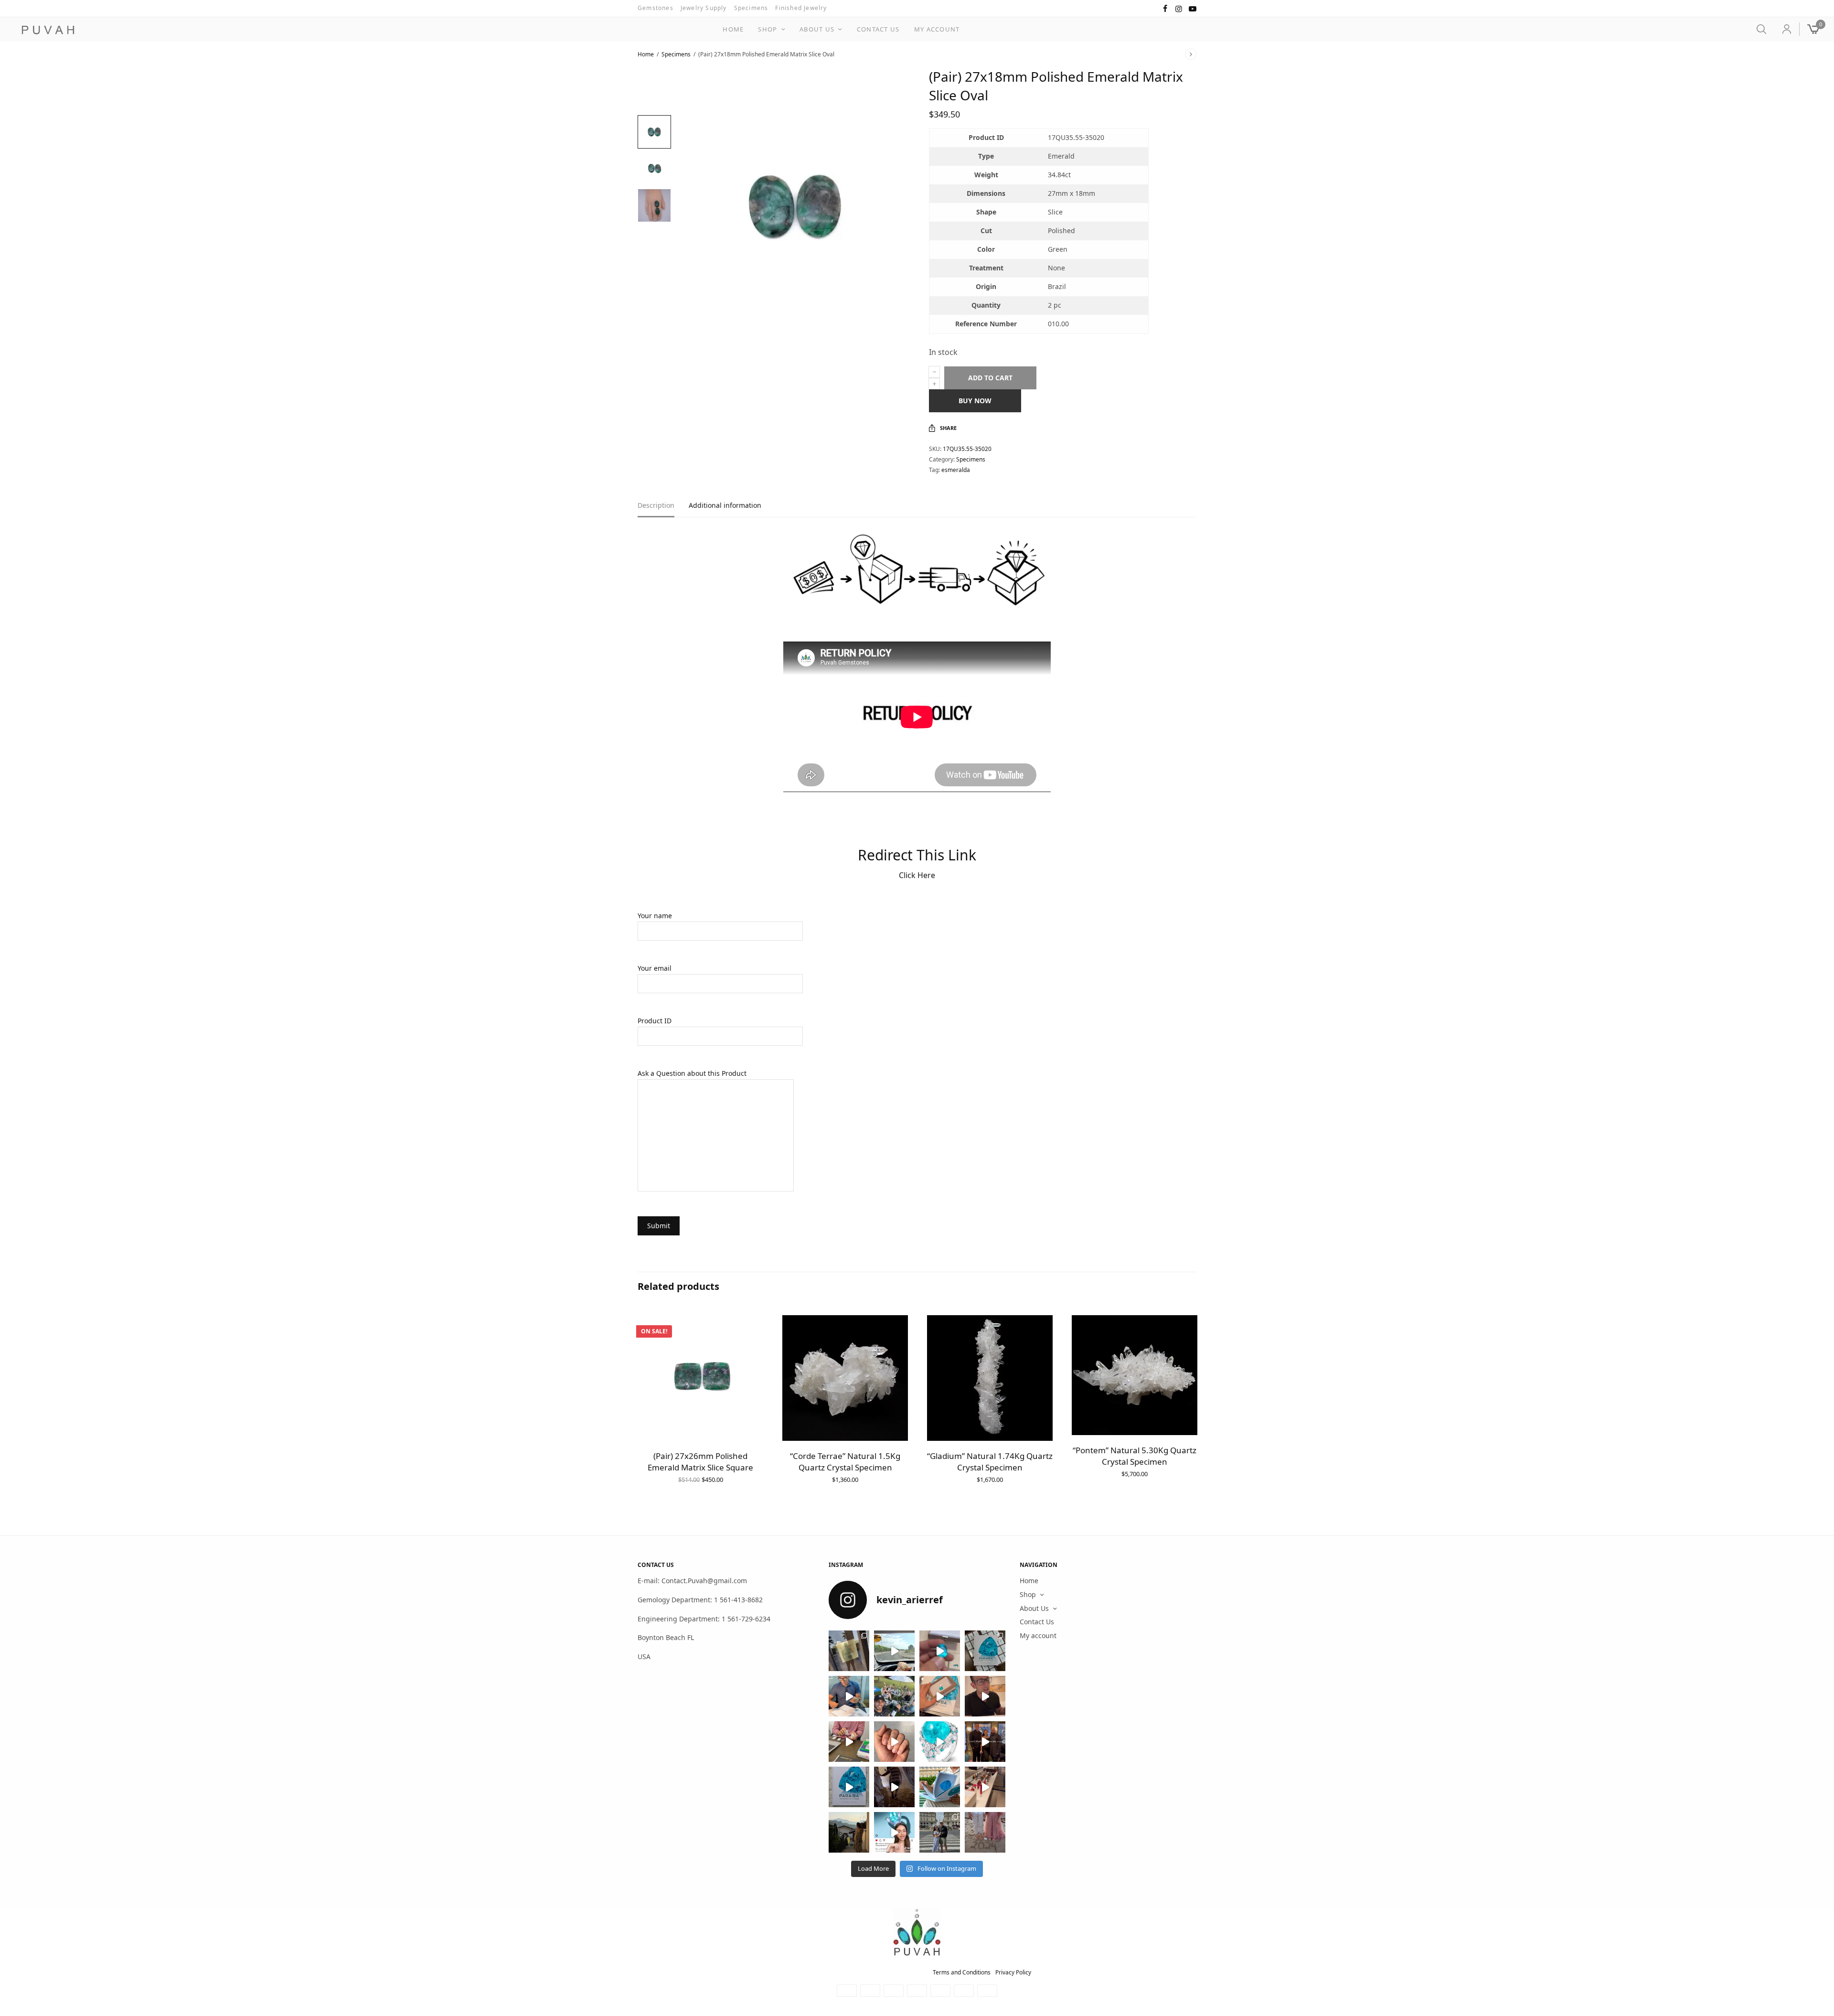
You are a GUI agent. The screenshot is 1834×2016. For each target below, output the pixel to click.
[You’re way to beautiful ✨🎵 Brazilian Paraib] (894, 1742)
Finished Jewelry (801, 8)
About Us (817, 29)
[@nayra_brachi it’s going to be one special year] (985, 1832)
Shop (768, 29)
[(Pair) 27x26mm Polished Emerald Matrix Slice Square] (700, 1378)
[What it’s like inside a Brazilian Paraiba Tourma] (894, 1787)
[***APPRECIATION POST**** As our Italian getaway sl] (849, 1832)
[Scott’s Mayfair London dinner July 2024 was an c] (985, 1742)
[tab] (663, 510)
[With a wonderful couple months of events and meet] (985, 1651)
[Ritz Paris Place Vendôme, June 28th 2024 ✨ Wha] (849, 1787)
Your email (655, 968)
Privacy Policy (1013, 1972)
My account (937, 29)
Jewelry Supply (704, 8)
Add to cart (990, 378)
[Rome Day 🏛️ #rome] (940, 1832)
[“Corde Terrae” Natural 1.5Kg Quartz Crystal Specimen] (845, 1378)
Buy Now (975, 401)
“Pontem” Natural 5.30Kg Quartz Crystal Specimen (1135, 1456)
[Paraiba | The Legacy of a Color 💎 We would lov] (940, 1787)
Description (656, 506)
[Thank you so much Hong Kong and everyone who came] (940, 1696)
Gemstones (656, 8)
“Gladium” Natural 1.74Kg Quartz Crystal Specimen (990, 1462)
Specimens (751, 8)
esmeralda (956, 470)
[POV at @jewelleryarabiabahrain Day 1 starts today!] (894, 1651)
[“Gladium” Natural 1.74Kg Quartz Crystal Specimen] (990, 1378)
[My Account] (1783, 29)
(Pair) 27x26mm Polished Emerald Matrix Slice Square (700, 1462)
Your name (655, 916)
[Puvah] (48, 30)
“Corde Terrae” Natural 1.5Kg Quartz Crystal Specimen (845, 1462)
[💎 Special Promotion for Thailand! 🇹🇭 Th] (849, 1696)
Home (733, 29)
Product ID (655, 1021)
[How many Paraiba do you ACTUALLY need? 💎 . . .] (940, 1742)
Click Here (917, 875)
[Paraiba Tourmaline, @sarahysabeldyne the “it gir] (894, 1832)
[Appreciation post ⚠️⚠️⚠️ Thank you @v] (985, 1696)
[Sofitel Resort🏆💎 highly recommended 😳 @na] (849, 1651)
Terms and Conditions (962, 1972)
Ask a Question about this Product (692, 1073)
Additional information (725, 506)
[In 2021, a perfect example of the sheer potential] (849, 1742)
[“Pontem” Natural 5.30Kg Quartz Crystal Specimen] (1135, 1375)
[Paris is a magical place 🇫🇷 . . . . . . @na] (985, 1787)
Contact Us (878, 29)
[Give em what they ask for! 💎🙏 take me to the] (940, 1651)
